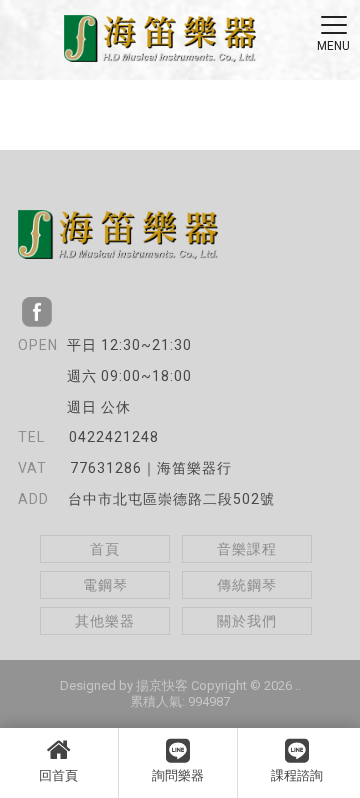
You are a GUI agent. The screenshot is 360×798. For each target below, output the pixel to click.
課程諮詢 (297, 775)
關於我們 (247, 621)
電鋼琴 (105, 585)
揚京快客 (162, 685)
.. (298, 685)
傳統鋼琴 (247, 585)
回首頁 (58, 775)
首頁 (105, 549)
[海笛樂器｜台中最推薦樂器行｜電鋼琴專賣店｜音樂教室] (160, 41)
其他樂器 (105, 621)
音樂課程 (247, 549)
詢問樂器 (178, 775)
